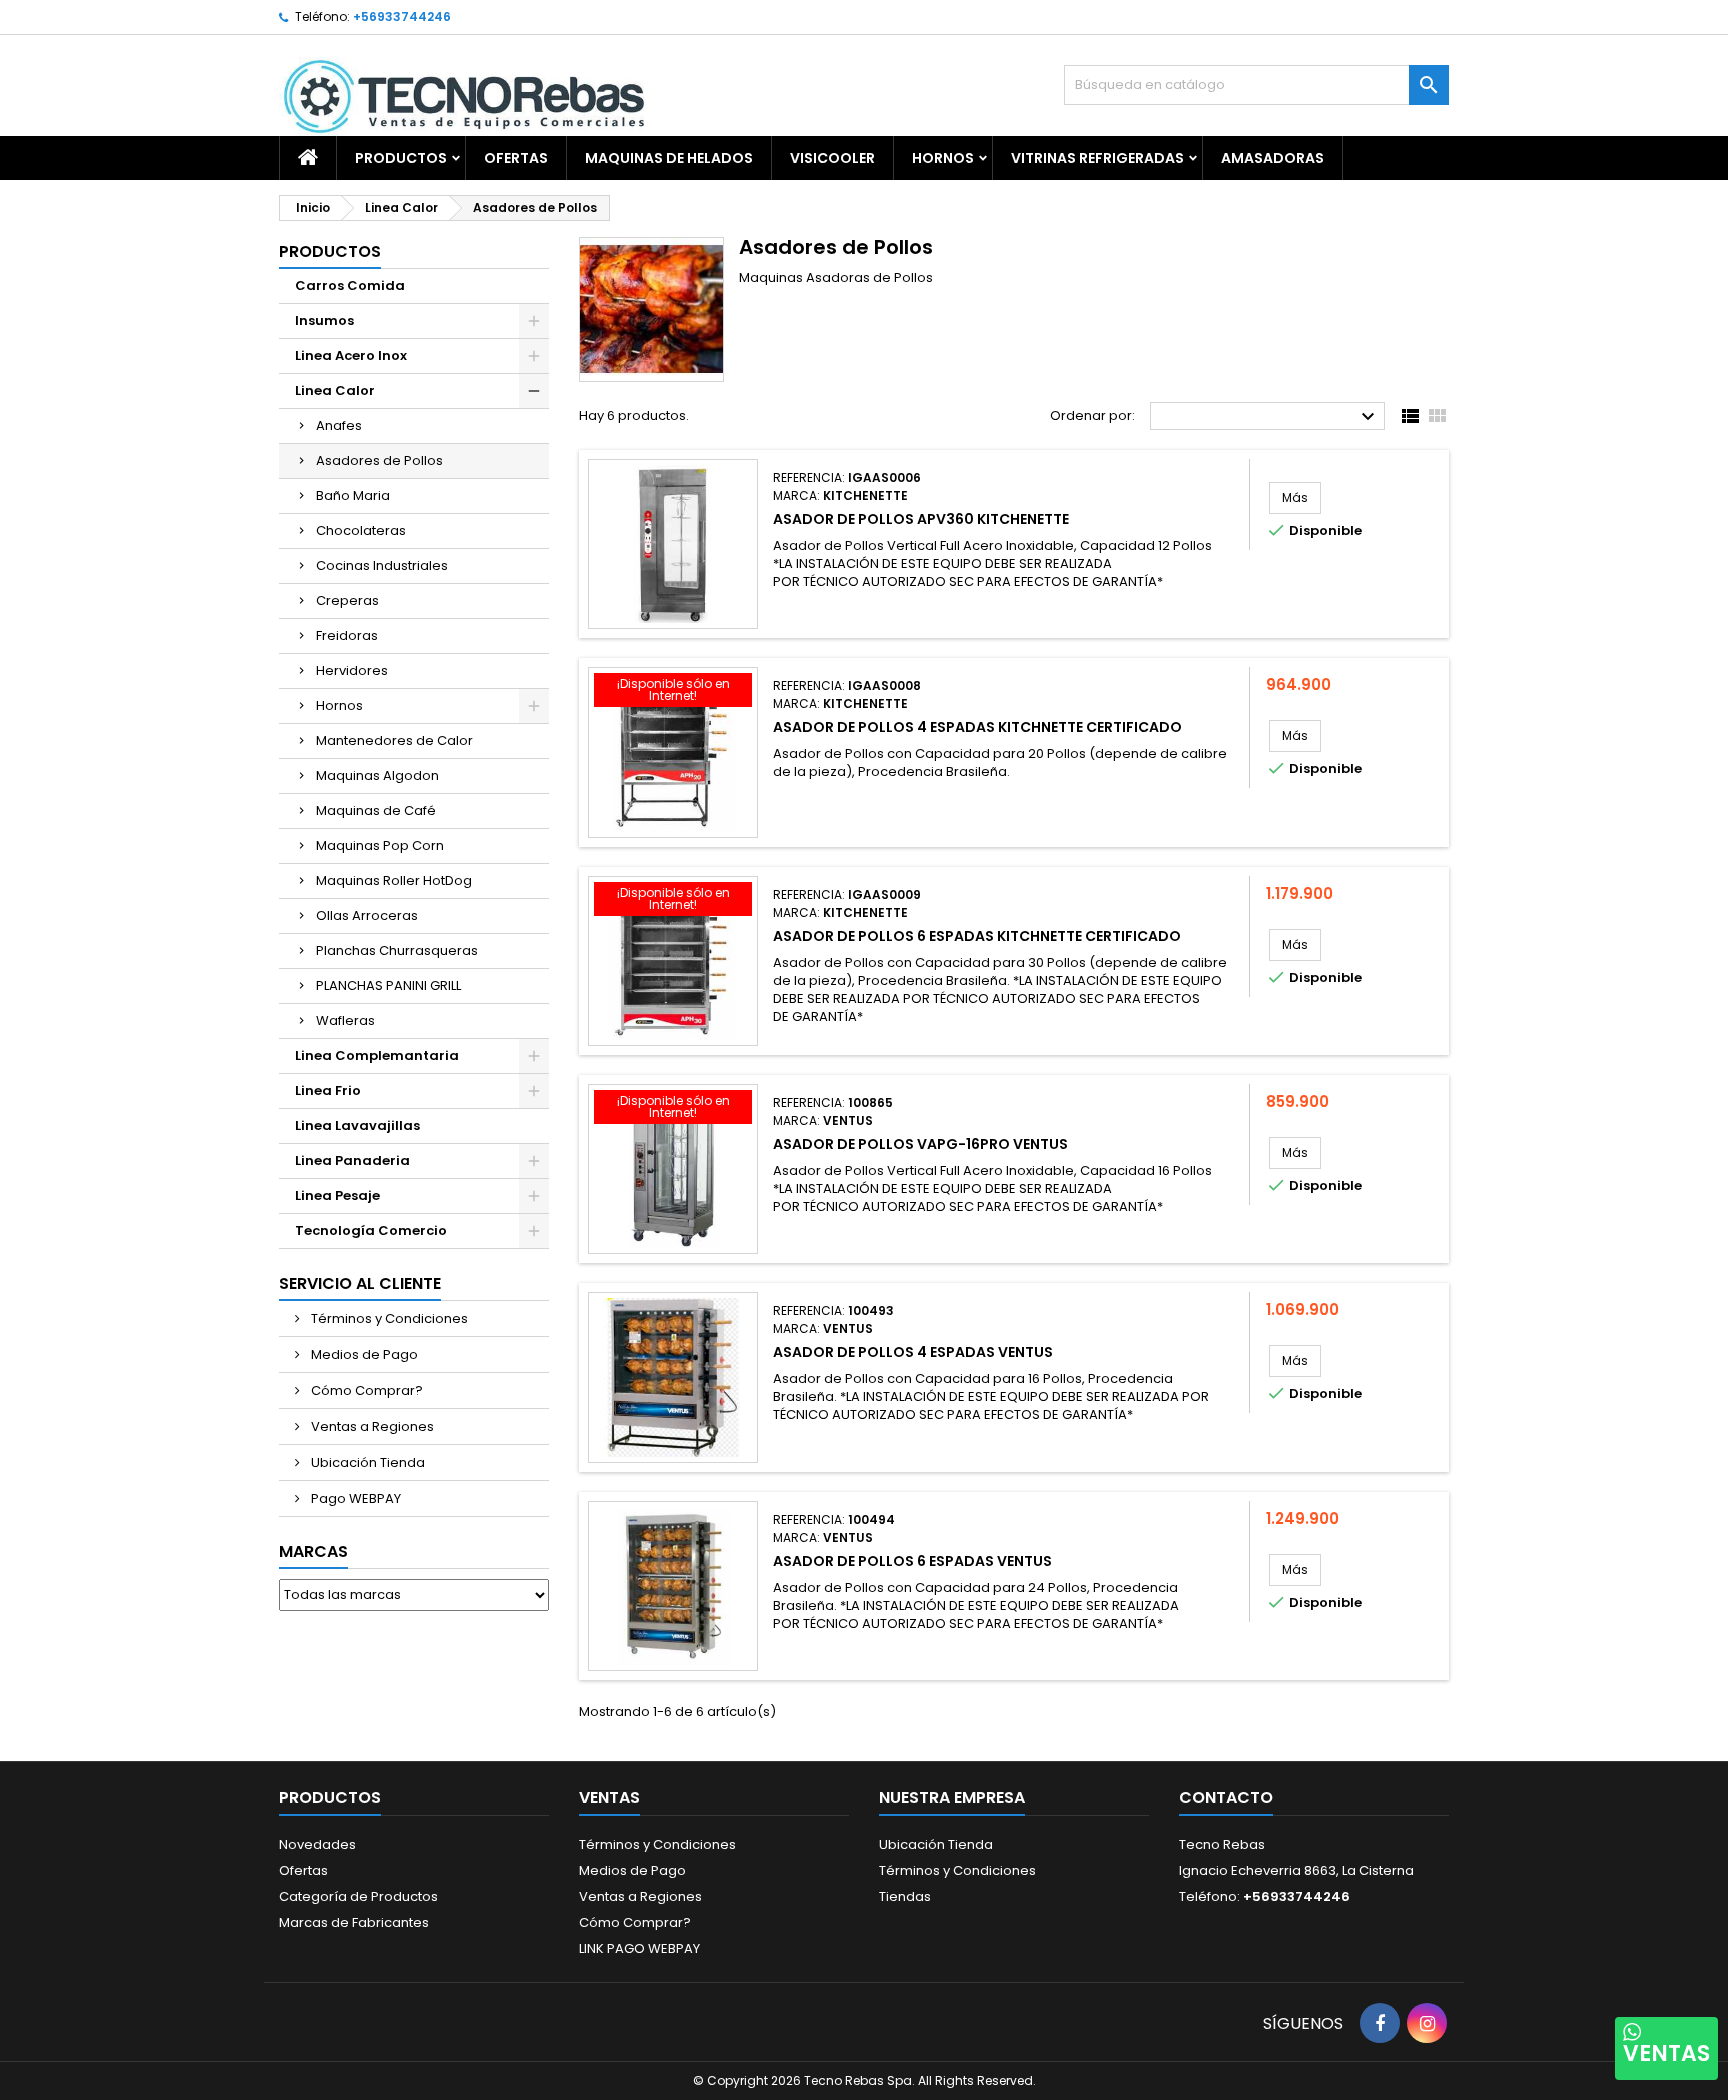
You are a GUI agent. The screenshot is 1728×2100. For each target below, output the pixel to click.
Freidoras (347, 635)
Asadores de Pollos (379, 460)
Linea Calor (335, 390)
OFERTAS (516, 158)
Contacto (1226, 1797)
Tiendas (905, 1896)
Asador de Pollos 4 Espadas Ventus (913, 1352)
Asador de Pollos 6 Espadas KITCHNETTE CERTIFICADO (977, 936)
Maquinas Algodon (377, 775)
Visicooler (832, 158)
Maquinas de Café (376, 810)
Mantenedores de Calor (394, 740)
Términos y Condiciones (388, 1318)
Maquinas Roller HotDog (394, 880)
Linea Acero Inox (351, 355)
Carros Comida (350, 285)
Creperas (347, 600)
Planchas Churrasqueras (397, 950)
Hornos (943, 158)
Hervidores (352, 670)
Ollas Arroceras (367, 915)
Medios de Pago (363, 1354)
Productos (401, 158)
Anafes (339, 425)
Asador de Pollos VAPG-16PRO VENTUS (920, 1144)
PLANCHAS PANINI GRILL (388, 985)
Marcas (313, 1551)
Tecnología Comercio (371, 1230)
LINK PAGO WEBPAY (639, 1948)
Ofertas (303, 1870)
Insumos (324, 320)
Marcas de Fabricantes (354, 1922)
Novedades (317, 1844)
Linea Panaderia (352, 1160)
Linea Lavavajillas (357, 1125)
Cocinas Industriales (382, 565)
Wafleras (345, 1020)
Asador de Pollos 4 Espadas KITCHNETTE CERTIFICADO (977, 727)
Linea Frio (328, 1090)
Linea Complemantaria (377, 1055)
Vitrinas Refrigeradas (1097, 158)
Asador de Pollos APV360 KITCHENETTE (921, 519)
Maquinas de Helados (669, 158)
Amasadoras (1272, 158)
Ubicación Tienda (366, 1462)
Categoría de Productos (358, 1896)
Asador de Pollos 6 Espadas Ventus (912, 1561)
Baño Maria (353, 495)
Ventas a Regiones (371, 1426)
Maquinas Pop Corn (380, 845)
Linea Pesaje (337, 1195)
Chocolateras (361, 530)
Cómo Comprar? (365, 1390)
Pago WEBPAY (354, 1498)
